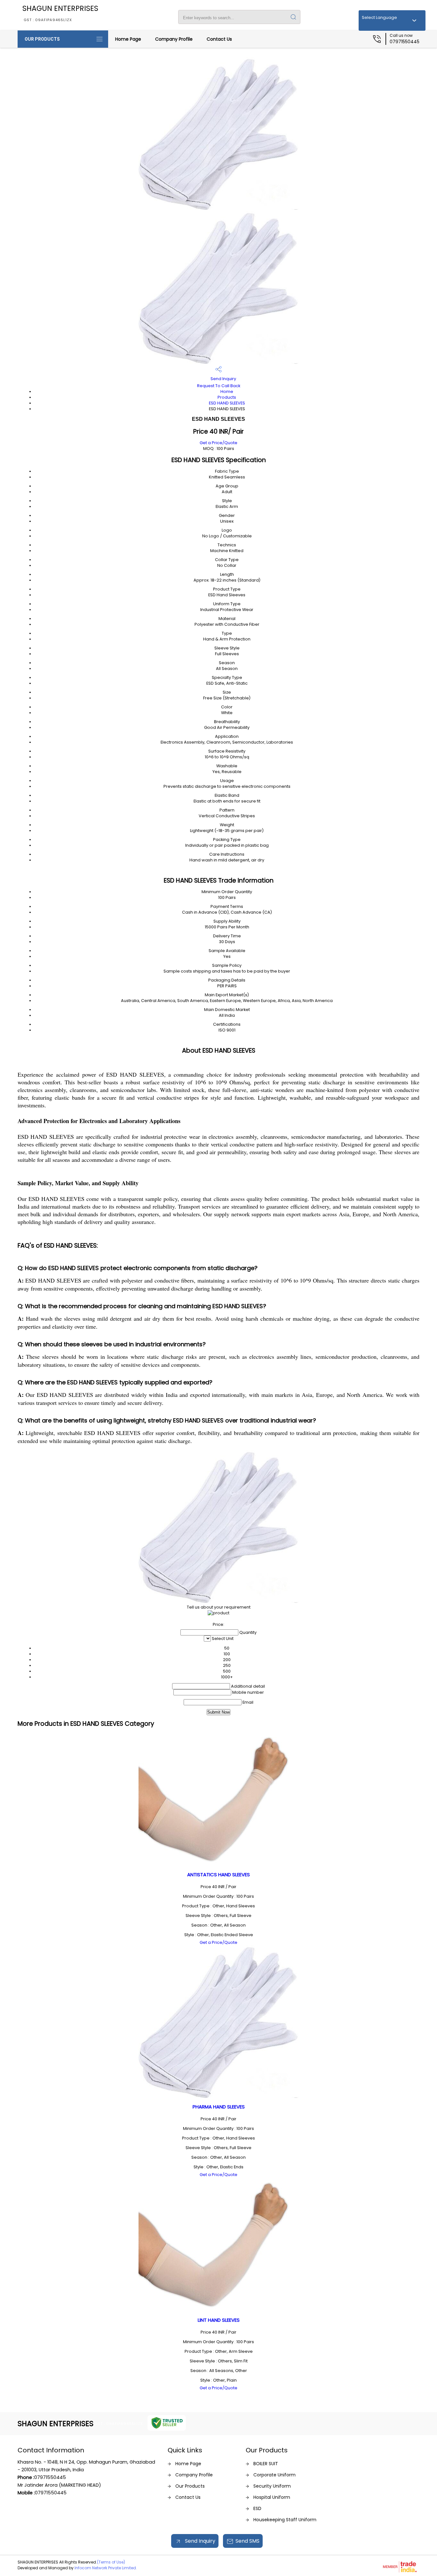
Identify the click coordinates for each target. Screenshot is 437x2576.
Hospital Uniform (272, 2497)
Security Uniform (272, 2486)
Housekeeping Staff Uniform (285, 2520)
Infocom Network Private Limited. (106, 2568)
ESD (257, 2508)
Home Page (128, 39)
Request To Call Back (219, 386)
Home (227, 391)
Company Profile (174, 39)
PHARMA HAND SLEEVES (219, 2107)
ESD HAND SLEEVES (227, 403)
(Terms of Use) (111, 2562)
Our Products (42, 39)
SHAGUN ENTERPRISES (60, 13)
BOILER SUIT (266, 2464)
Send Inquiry (223, 379)
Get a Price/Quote (219, 443)
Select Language (379, 17)
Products (227, 397)
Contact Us (219, 39)
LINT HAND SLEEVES (219, 2320)
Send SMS (247, 2541)
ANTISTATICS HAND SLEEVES (219, 1875)
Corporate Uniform (274, 2475)
